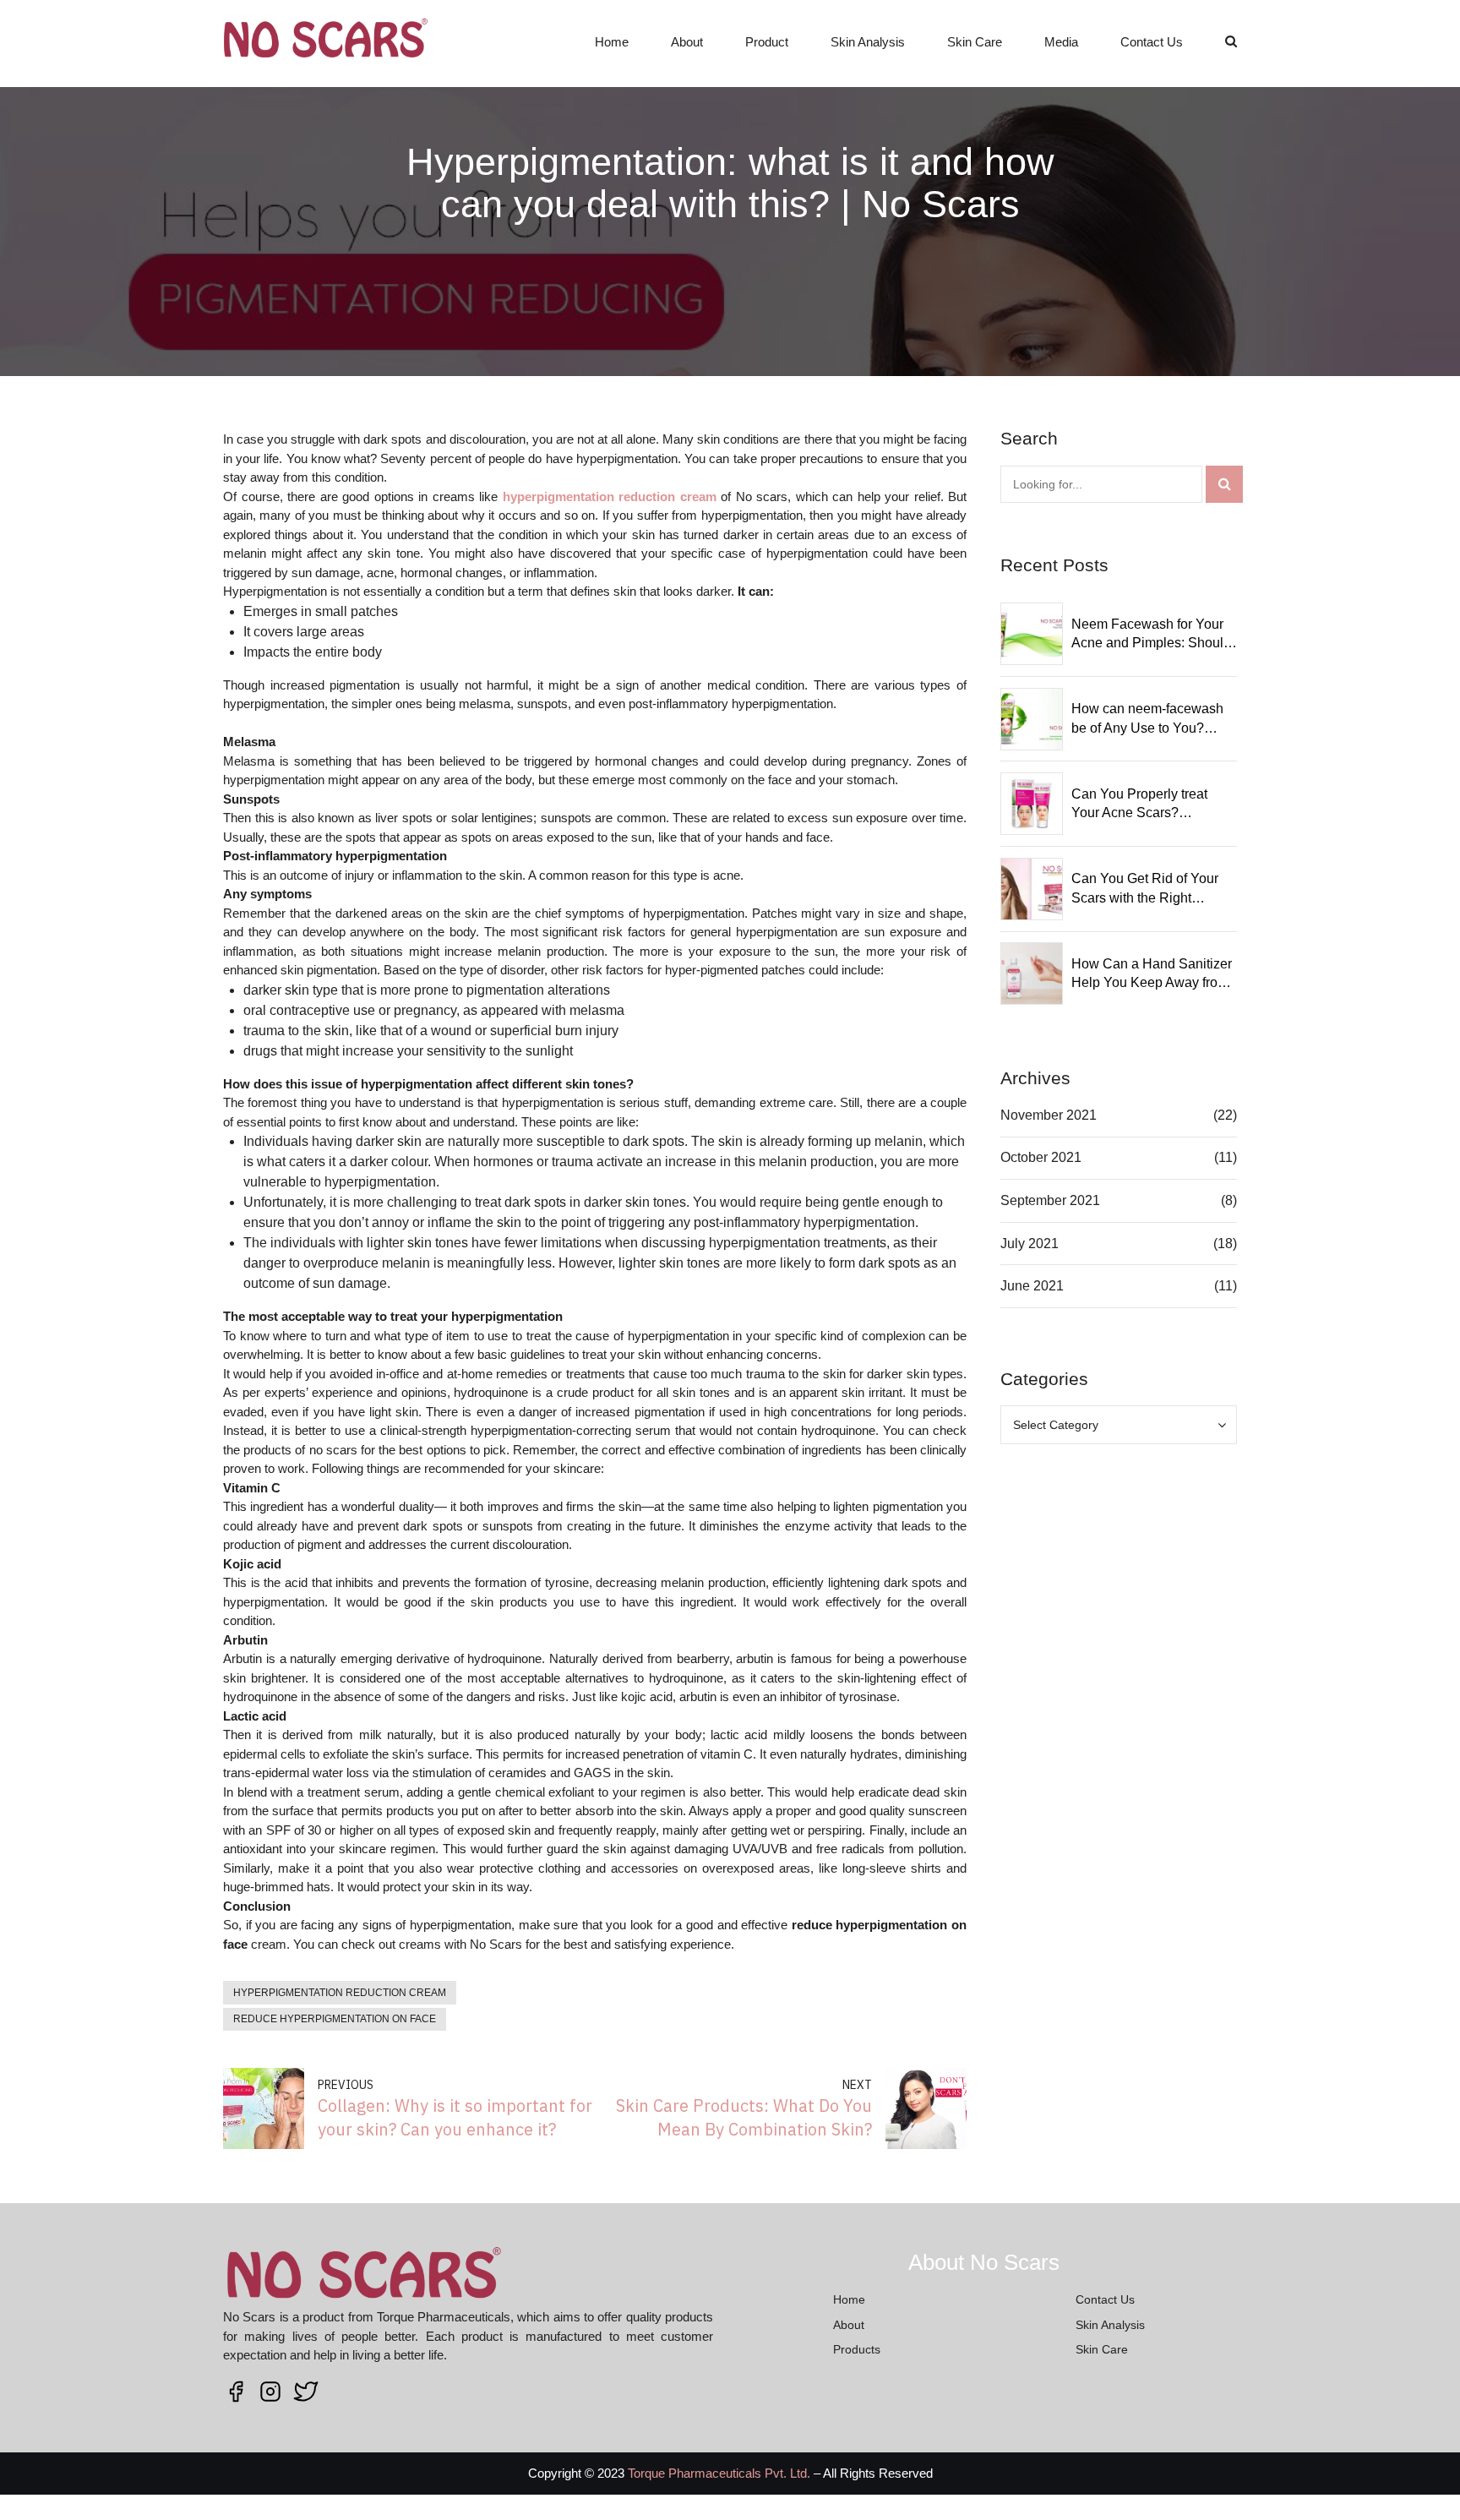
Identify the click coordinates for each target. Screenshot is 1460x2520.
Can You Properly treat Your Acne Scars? (1139, 803)
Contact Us (1152, 42)
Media (1061, 42)
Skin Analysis (868, 42)
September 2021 (1050, 1200)
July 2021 (1030, 1244)
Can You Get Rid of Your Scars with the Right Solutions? (1145, 889)
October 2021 (1041, 1157)
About (687, 42)
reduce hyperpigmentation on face (335, 2019)
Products (857, 2349)
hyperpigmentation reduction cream (340, 1993)
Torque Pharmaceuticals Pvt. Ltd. (719, 2473)
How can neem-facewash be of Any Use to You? (1147, 718)
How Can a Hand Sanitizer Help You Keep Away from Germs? (1152, 975)
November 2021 (1049, 1115)
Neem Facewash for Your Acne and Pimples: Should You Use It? (1151, 635)
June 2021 (1032, 1286)
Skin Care (975, 42)
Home (612, 42)
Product (767, 42)
